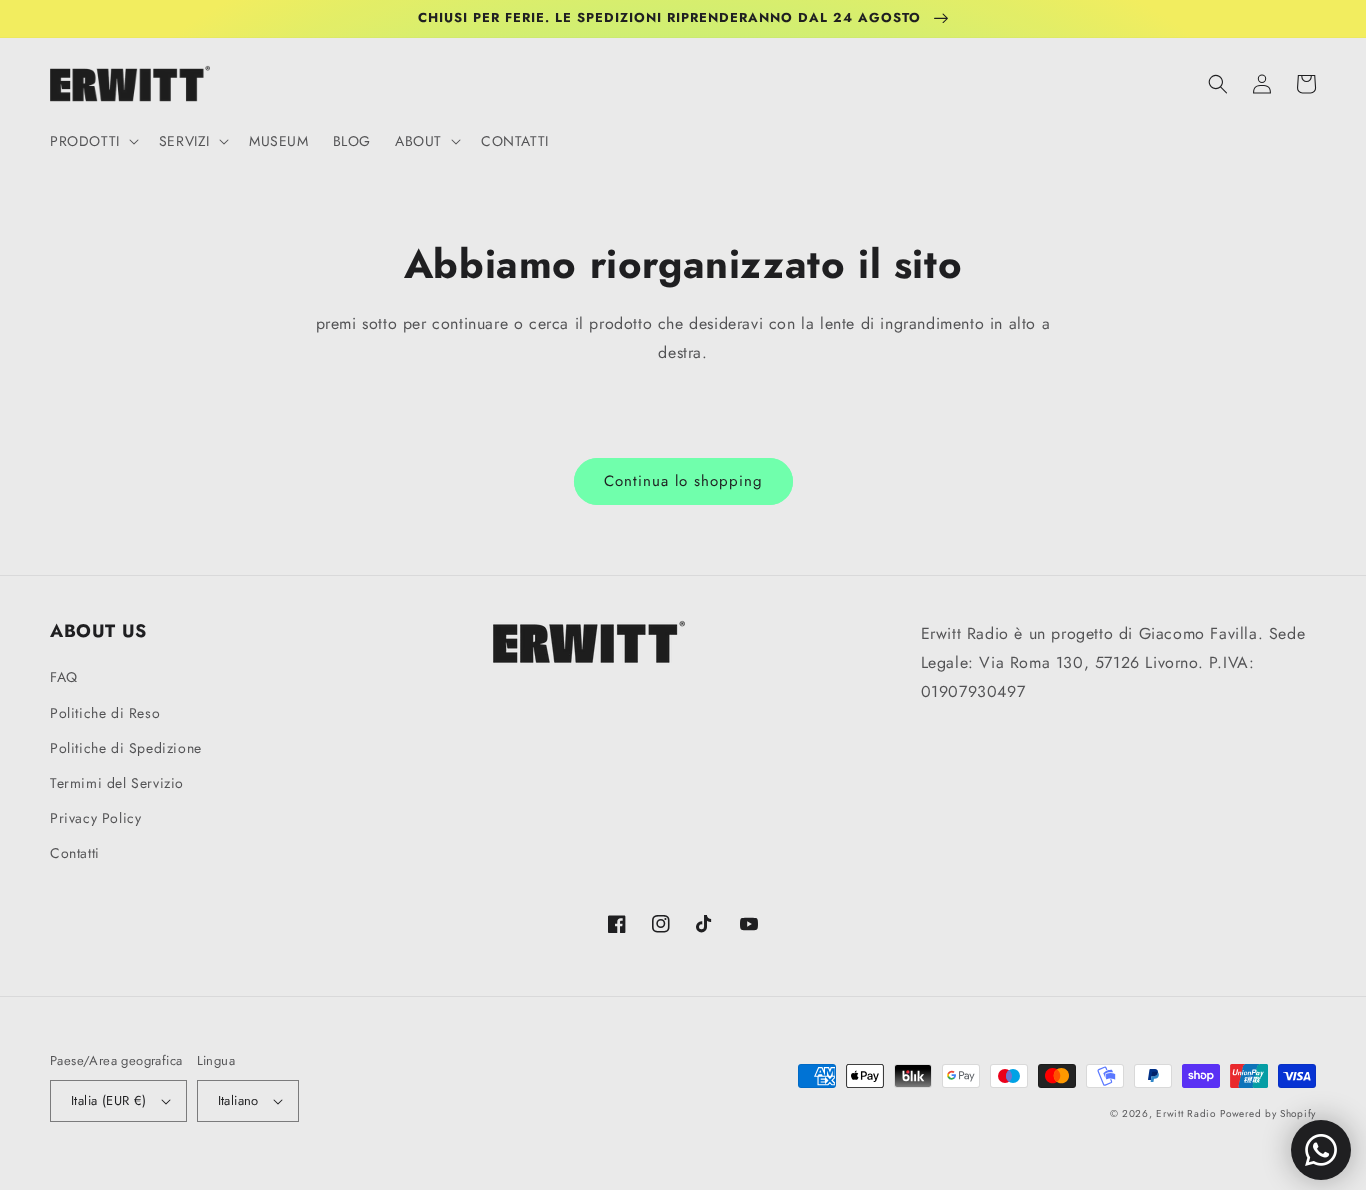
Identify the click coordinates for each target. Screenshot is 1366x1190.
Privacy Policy (95, 818)
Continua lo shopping (683, 481)
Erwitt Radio (1185, 1113)
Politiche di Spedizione (126, 748)
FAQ (64, 677)
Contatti (75, 853)
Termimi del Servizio (117, 783)
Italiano (238, 1100)
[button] (92, 141)
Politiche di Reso (105, 713)
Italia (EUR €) (109, 1100)
